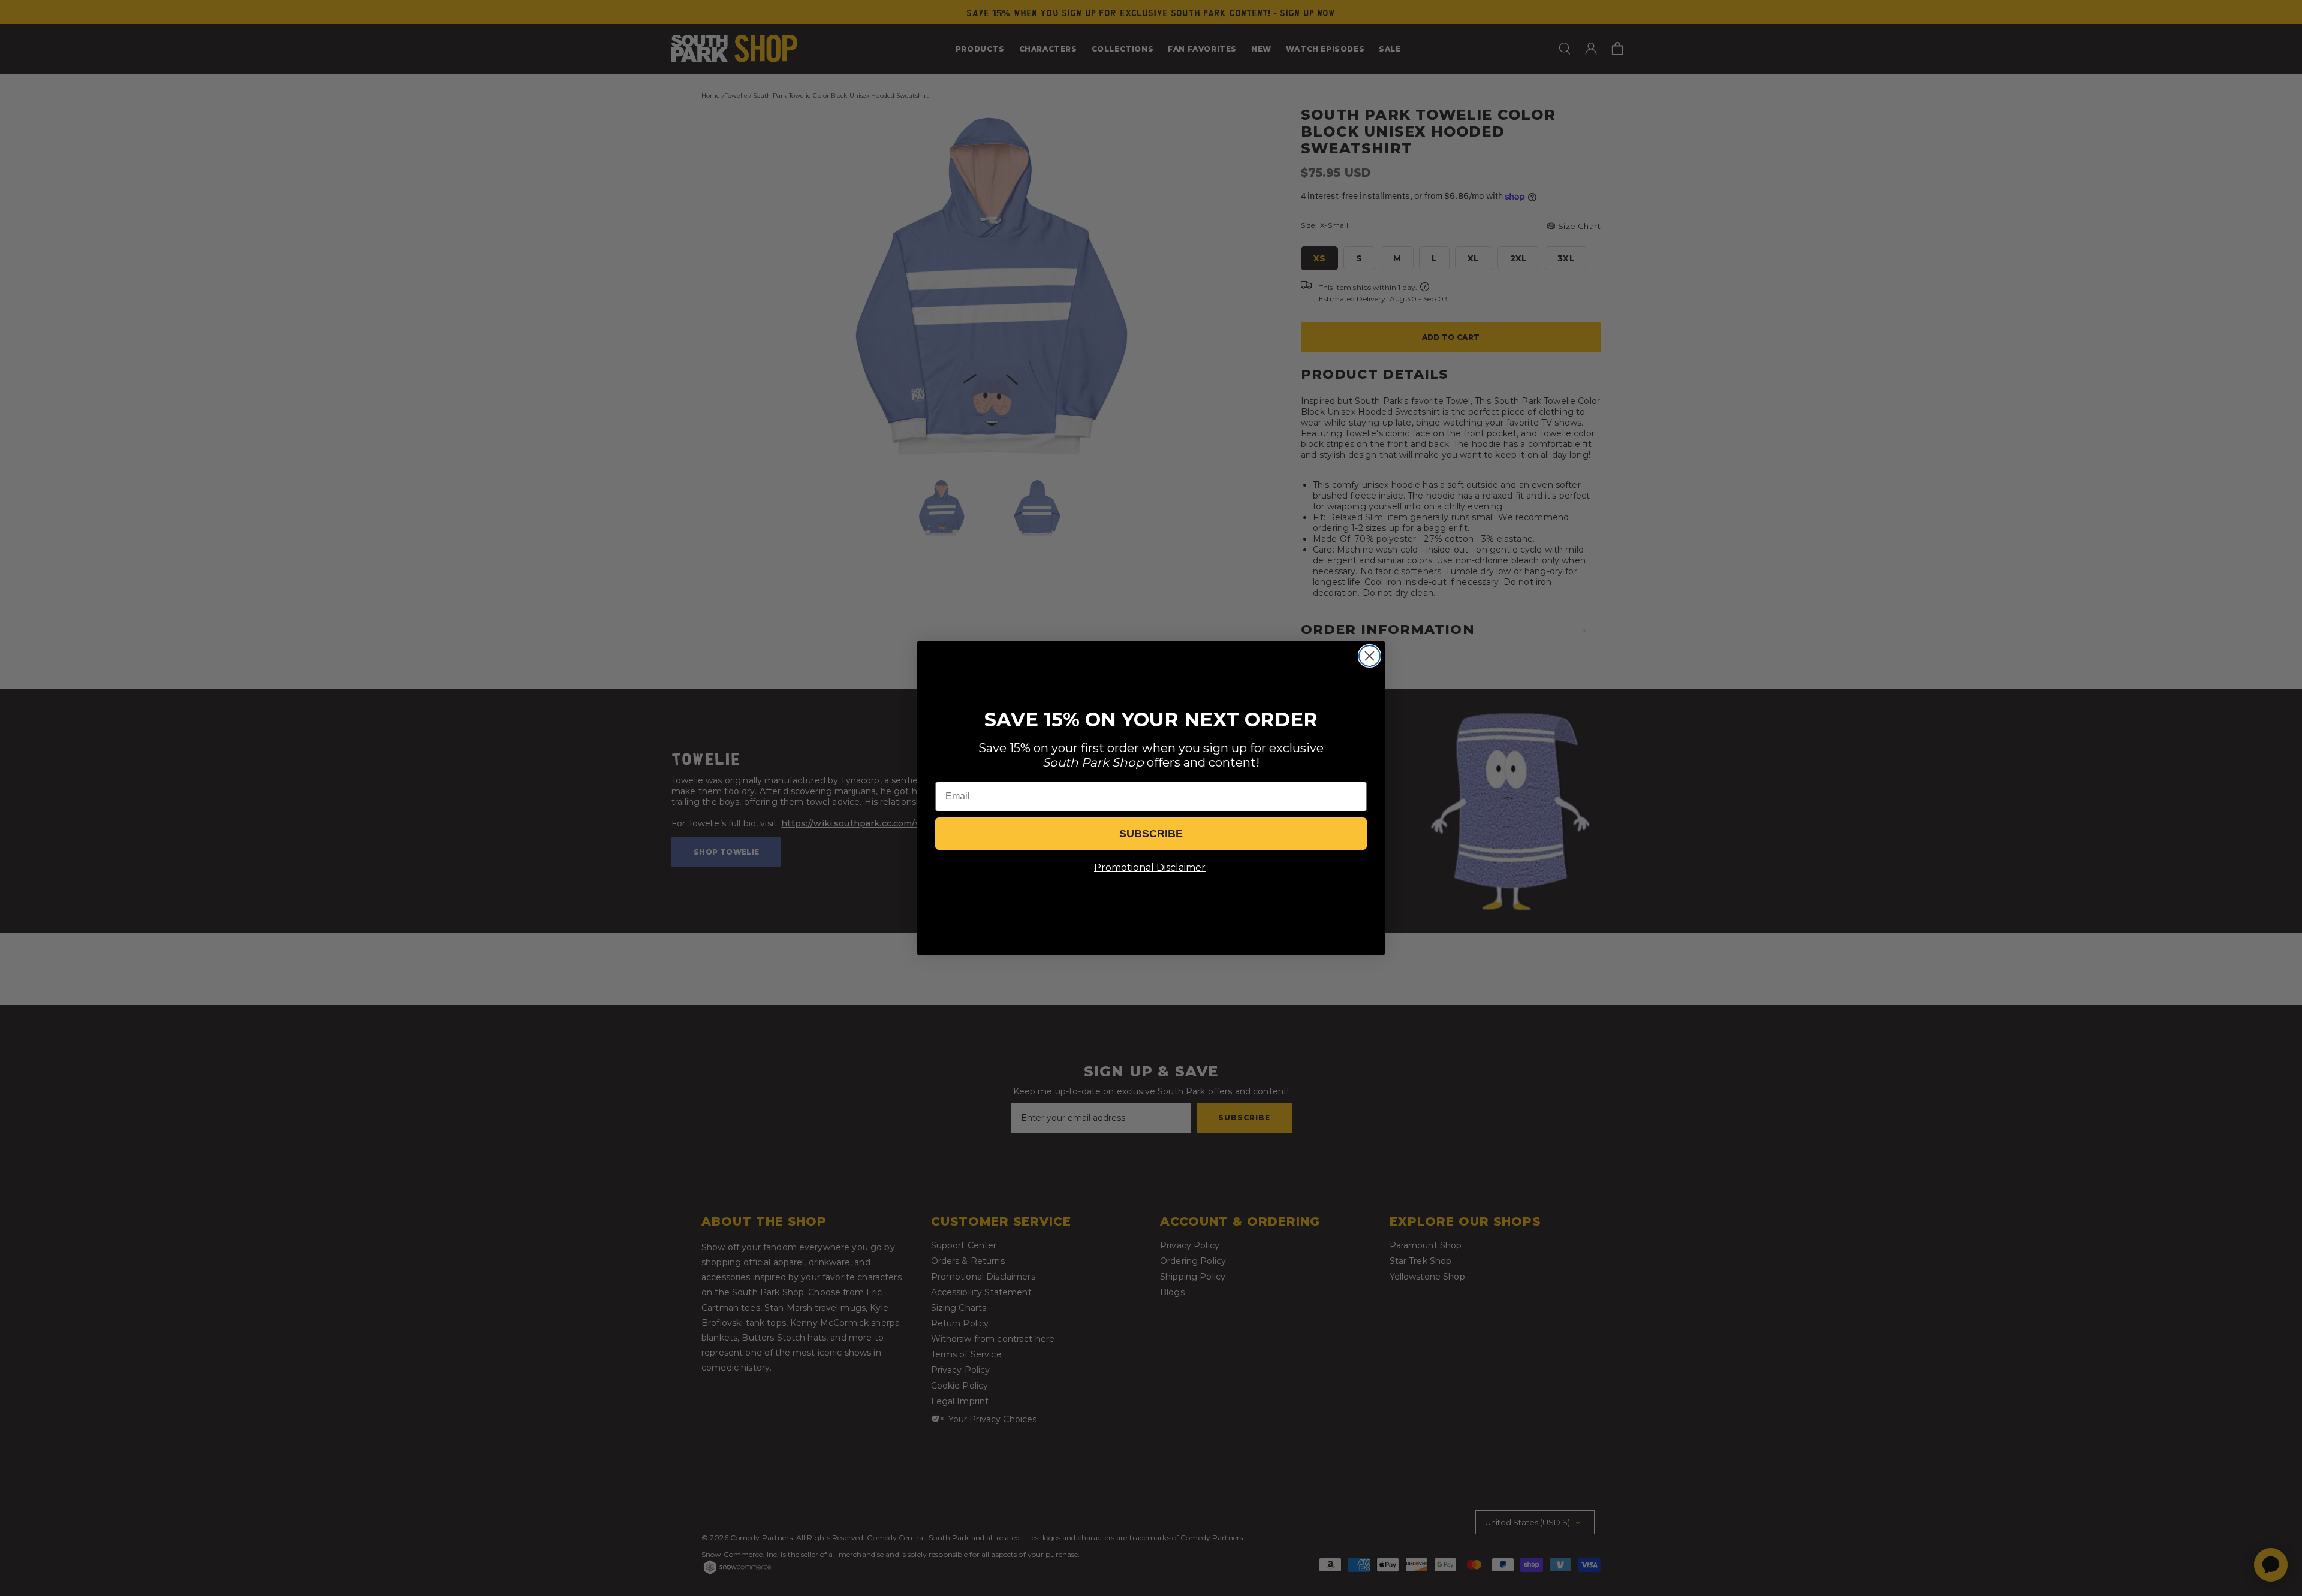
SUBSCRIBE (1151, 834)
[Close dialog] (1370, 656)
